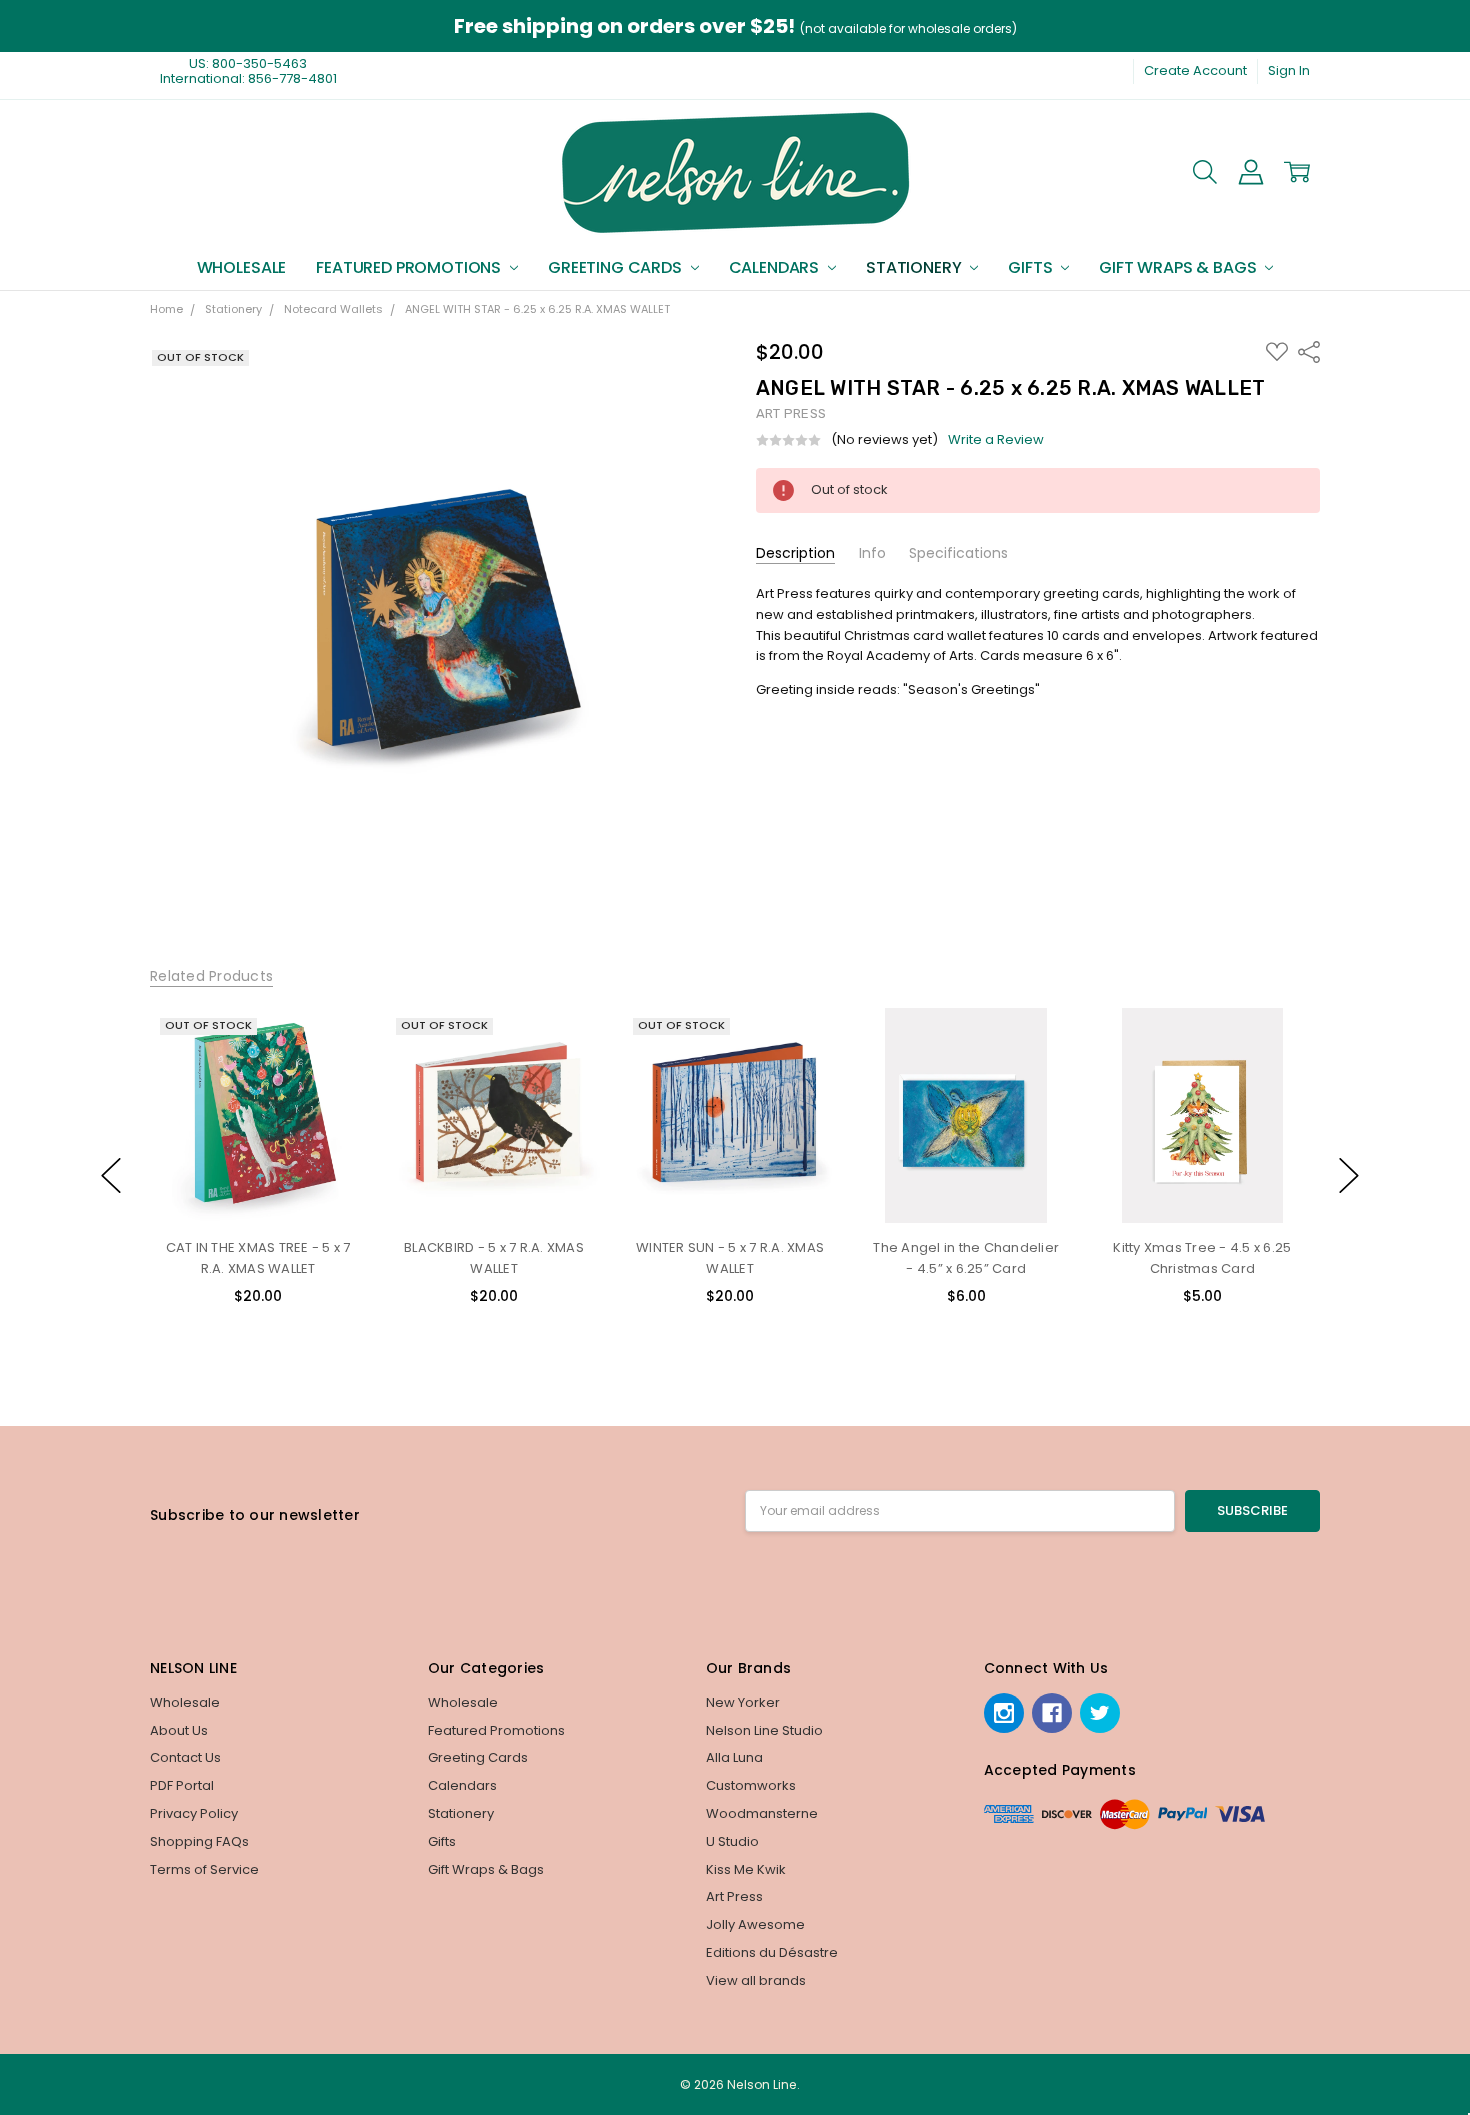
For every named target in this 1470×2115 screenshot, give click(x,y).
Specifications (958, 553)
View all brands (756, 1980)
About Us (179, 1730)
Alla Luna (734, 1757)
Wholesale (242, 267)
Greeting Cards (617, 267)
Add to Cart (966, 1144)
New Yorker (743, 1702)
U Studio (732, 1841)
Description (795, 553)
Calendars (776, 267)
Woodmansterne (762, 1813)
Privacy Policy (194, 1813)
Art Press (734, 1896)
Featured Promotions (410, 267)
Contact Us (185, 1757)
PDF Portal (182, 1785)
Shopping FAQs (199, 1841)
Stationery (915, 267)
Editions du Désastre (772, 1952)
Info (872, 553)
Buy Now (966, 1184)
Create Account (1195, 70)
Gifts (1032, 267)
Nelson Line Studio (764, 1730)
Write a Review (996, 440)
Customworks (751, 1785)
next (1349, 1175)
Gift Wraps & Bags (1179, 267)
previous (111, 1175)
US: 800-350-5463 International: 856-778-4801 (248, 71)
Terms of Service (204, 1869)
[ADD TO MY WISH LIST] (332, 1073)
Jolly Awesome (755, 1924)
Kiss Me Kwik (746, 1869)
